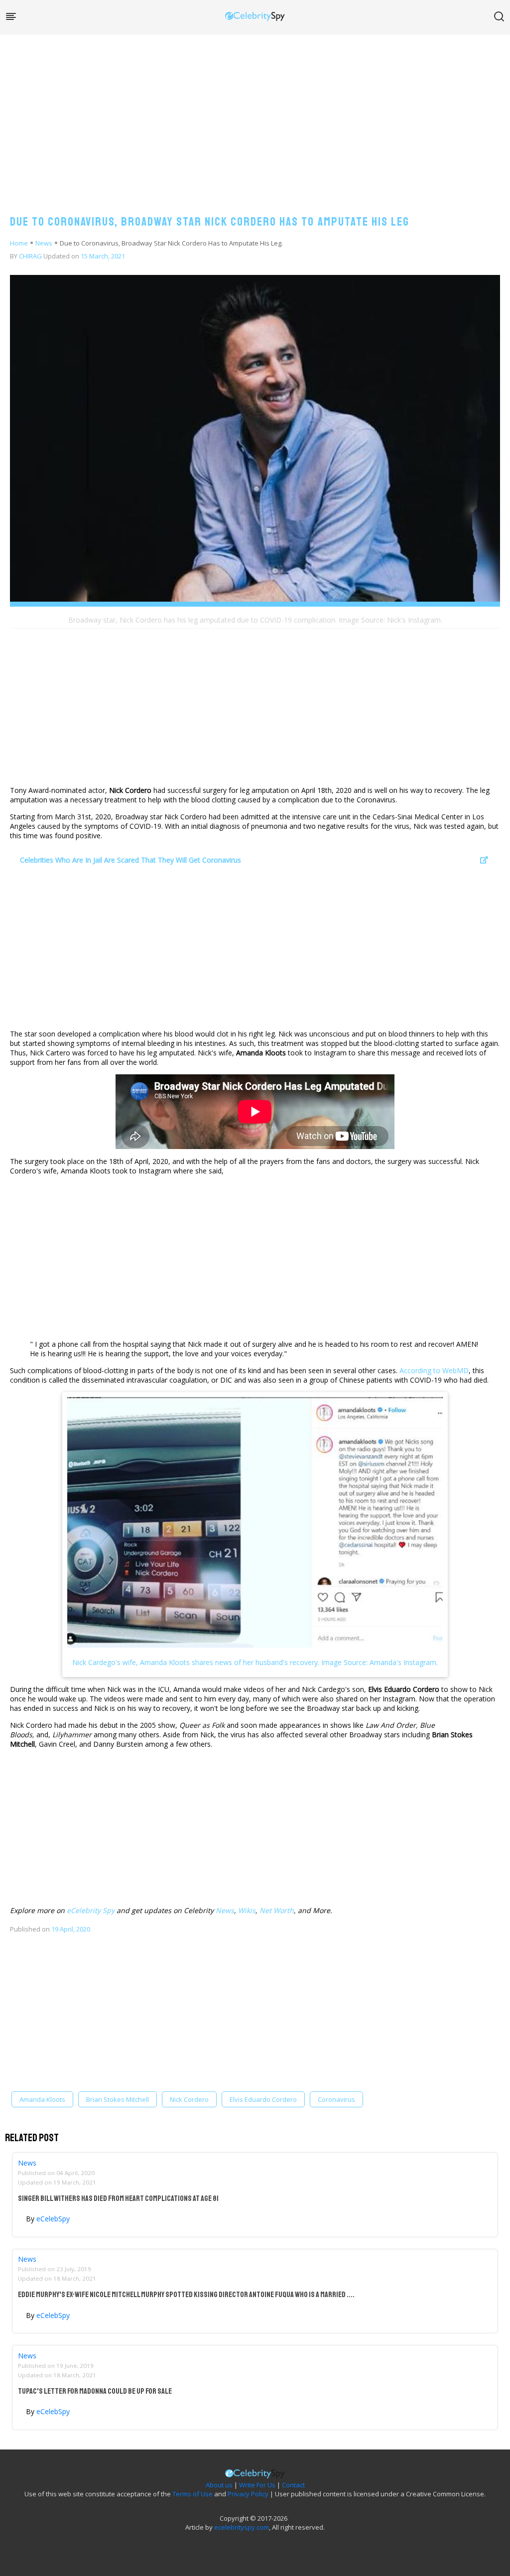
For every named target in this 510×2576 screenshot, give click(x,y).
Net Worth (277, 1910)
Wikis (247, 1910)
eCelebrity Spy (91, 1910)
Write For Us (257, 2485)
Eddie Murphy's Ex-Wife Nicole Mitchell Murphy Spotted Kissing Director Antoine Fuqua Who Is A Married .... (186, 2295)
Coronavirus (336, 2099)
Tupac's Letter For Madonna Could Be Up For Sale (95, 2391)
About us (219, 2485)
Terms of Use (192, 2494)
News (44, 243)
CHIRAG (30, 256)
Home (19, 243)
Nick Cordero (189, 2099)
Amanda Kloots (42, 2099)
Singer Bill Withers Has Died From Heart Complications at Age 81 (118, 2198)
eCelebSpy (53, 2219)
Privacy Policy (248, 2494)
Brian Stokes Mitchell (118, 2099)
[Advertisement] (255, 115)
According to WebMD (434, 1370)
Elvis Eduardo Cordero (263, 2099)
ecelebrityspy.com (242, 2527)
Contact (293, 2485)
